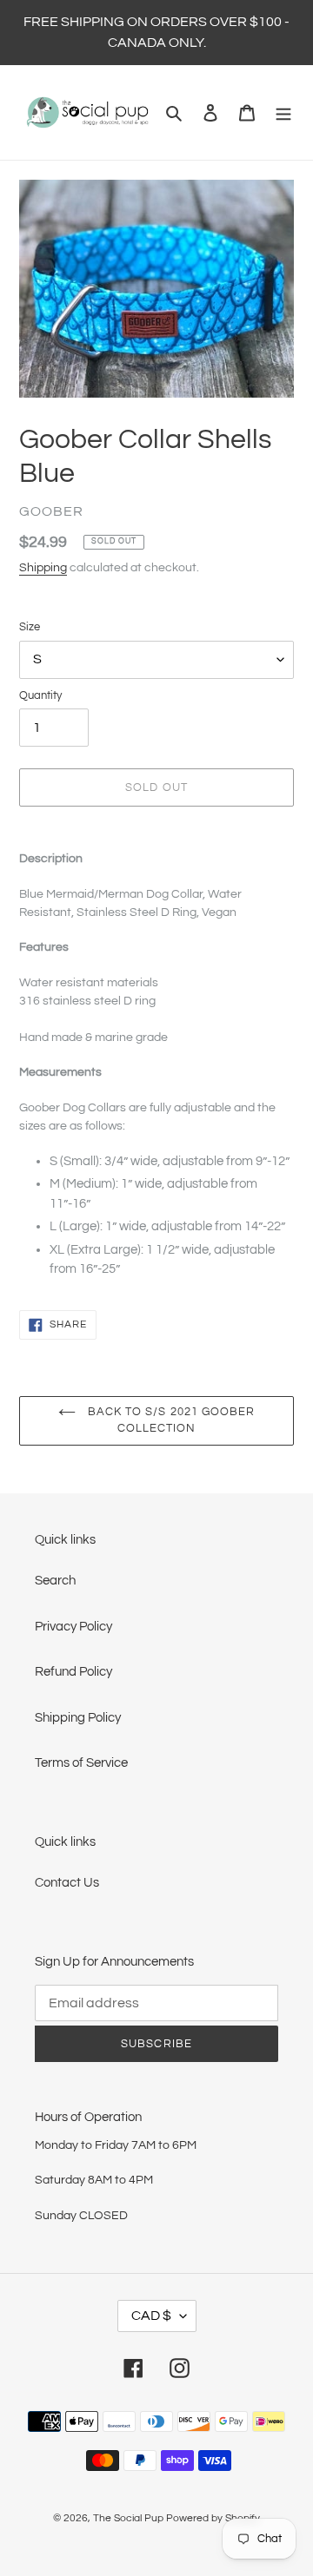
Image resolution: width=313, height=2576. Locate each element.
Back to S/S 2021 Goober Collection (170, 1420)
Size (30, 627)
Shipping (43, 568)
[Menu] (283, 112)
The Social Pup (128, 2518)
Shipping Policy (78, 1718)
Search (55, 1581)
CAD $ (151, 2316)
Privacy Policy (73, 1627)
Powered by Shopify (213, 2518)
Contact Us (67, 1883)
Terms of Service (81, 1763)
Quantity (40, 695)
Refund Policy (73, 1672)
